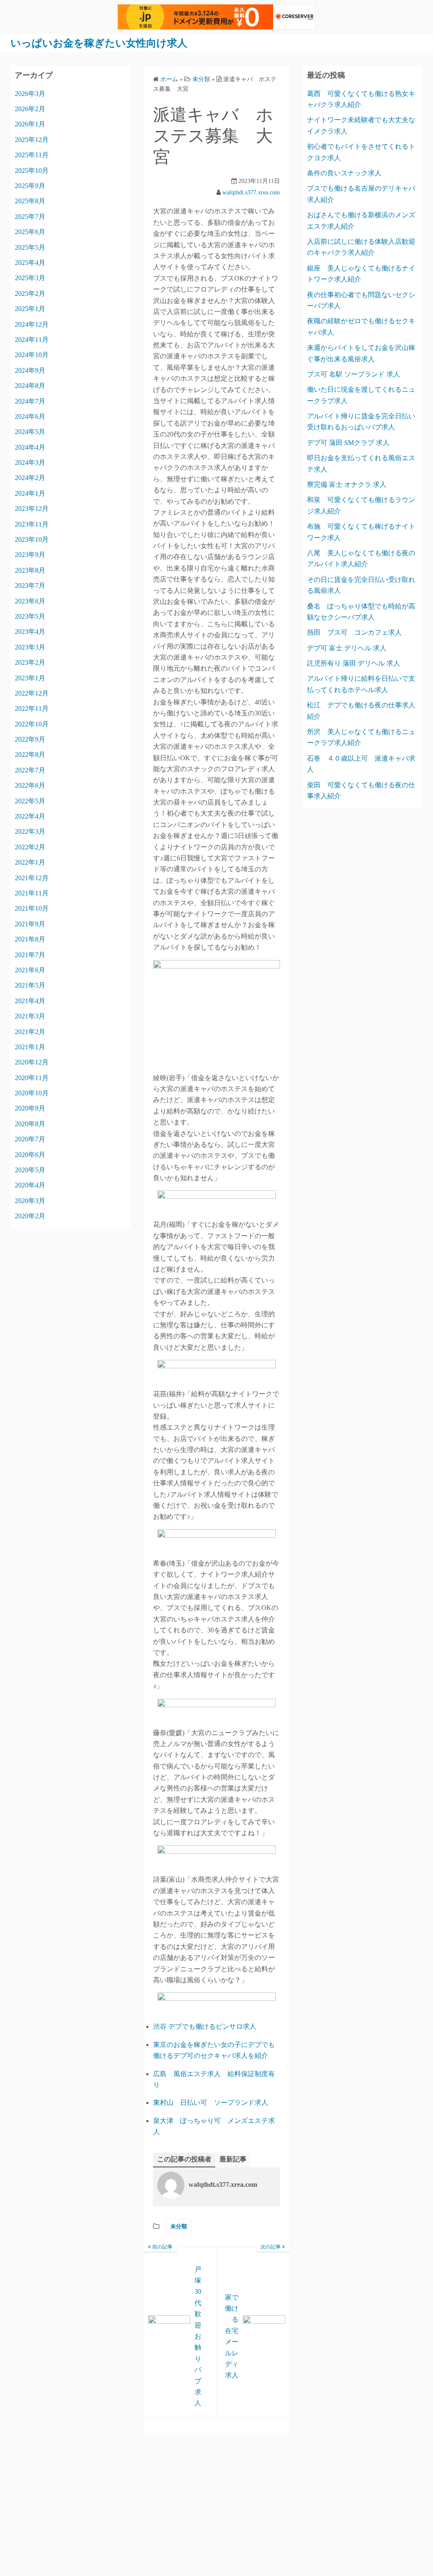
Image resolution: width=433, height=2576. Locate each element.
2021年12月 (32, 878)
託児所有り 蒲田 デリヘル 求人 (354, 663)
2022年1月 (30, 862)
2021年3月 (30, 1016)
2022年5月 (30, 801)
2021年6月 (30, 970)
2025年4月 (30, 263)
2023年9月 (30, 555)
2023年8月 (30, 570)
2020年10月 (32, 1093)
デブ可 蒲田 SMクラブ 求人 (348, 443)
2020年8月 (30, 1124)
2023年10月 (32, 539)
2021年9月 (30, 924)
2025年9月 (30, 186)
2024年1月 (30, 493)
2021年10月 (32, 908)
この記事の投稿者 (184, 2159)
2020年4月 (30, 1185)
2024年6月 (30, 416)
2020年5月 (30, 1170)
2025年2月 (30, 293)
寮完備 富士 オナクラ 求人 (347, 484)
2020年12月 (32, 1062)
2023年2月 (30, 662)
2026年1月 (30, 124)
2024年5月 (30, 432)
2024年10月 (32, 355)
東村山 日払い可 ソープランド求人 (211, 2103)
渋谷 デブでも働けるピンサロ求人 (205, 2026)
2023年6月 (30, 601)
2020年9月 (30, 1108)
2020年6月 (30, 1155)
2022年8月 (30, 755)
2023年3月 (30, 647)
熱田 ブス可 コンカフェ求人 (354, 632)
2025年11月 (32, 155)
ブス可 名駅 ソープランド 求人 (354, 374)
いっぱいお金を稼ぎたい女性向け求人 (99, 43)
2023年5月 (30, 616)
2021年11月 (32, 893)
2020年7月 (30, 1139)
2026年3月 (30, 94)
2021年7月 (30, 955)
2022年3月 (30, 831)
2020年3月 (30, 1201)
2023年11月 (32, 524)
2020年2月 (30, 1216)
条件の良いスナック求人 (344, 173)
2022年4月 (30, 816)
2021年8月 (30, 939)
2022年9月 (30, 739)
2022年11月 (32, 708)
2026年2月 (30, 109)
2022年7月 (30, 770)
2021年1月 (30, 1047)
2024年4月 (30, 447)
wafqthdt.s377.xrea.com (251, 192)
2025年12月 (32, 140)
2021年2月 (30, 1032)
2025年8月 (30, 201)
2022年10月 (32, 724)
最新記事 (233, 2159)
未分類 (179, 2226)
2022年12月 (32, 693)
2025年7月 (30, 217)
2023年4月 (30, 632)
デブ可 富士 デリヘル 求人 (347, 648)
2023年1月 (30, 678)
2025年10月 (32, 171)
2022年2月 (30, 847)
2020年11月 (32, 1078)
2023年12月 (32, 509)
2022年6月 (30, 785)
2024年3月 (30, 463)
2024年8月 (30, 386)
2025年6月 (30, 232)
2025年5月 (30, 247)
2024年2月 (30, 478)
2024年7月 (30, 401)
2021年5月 (30, 985)
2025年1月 (30, 309)
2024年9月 (30, 370)
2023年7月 (30, 585)
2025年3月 (30, 278)
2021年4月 (30, 1001)
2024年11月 (32, 340)
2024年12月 (32, 324)
